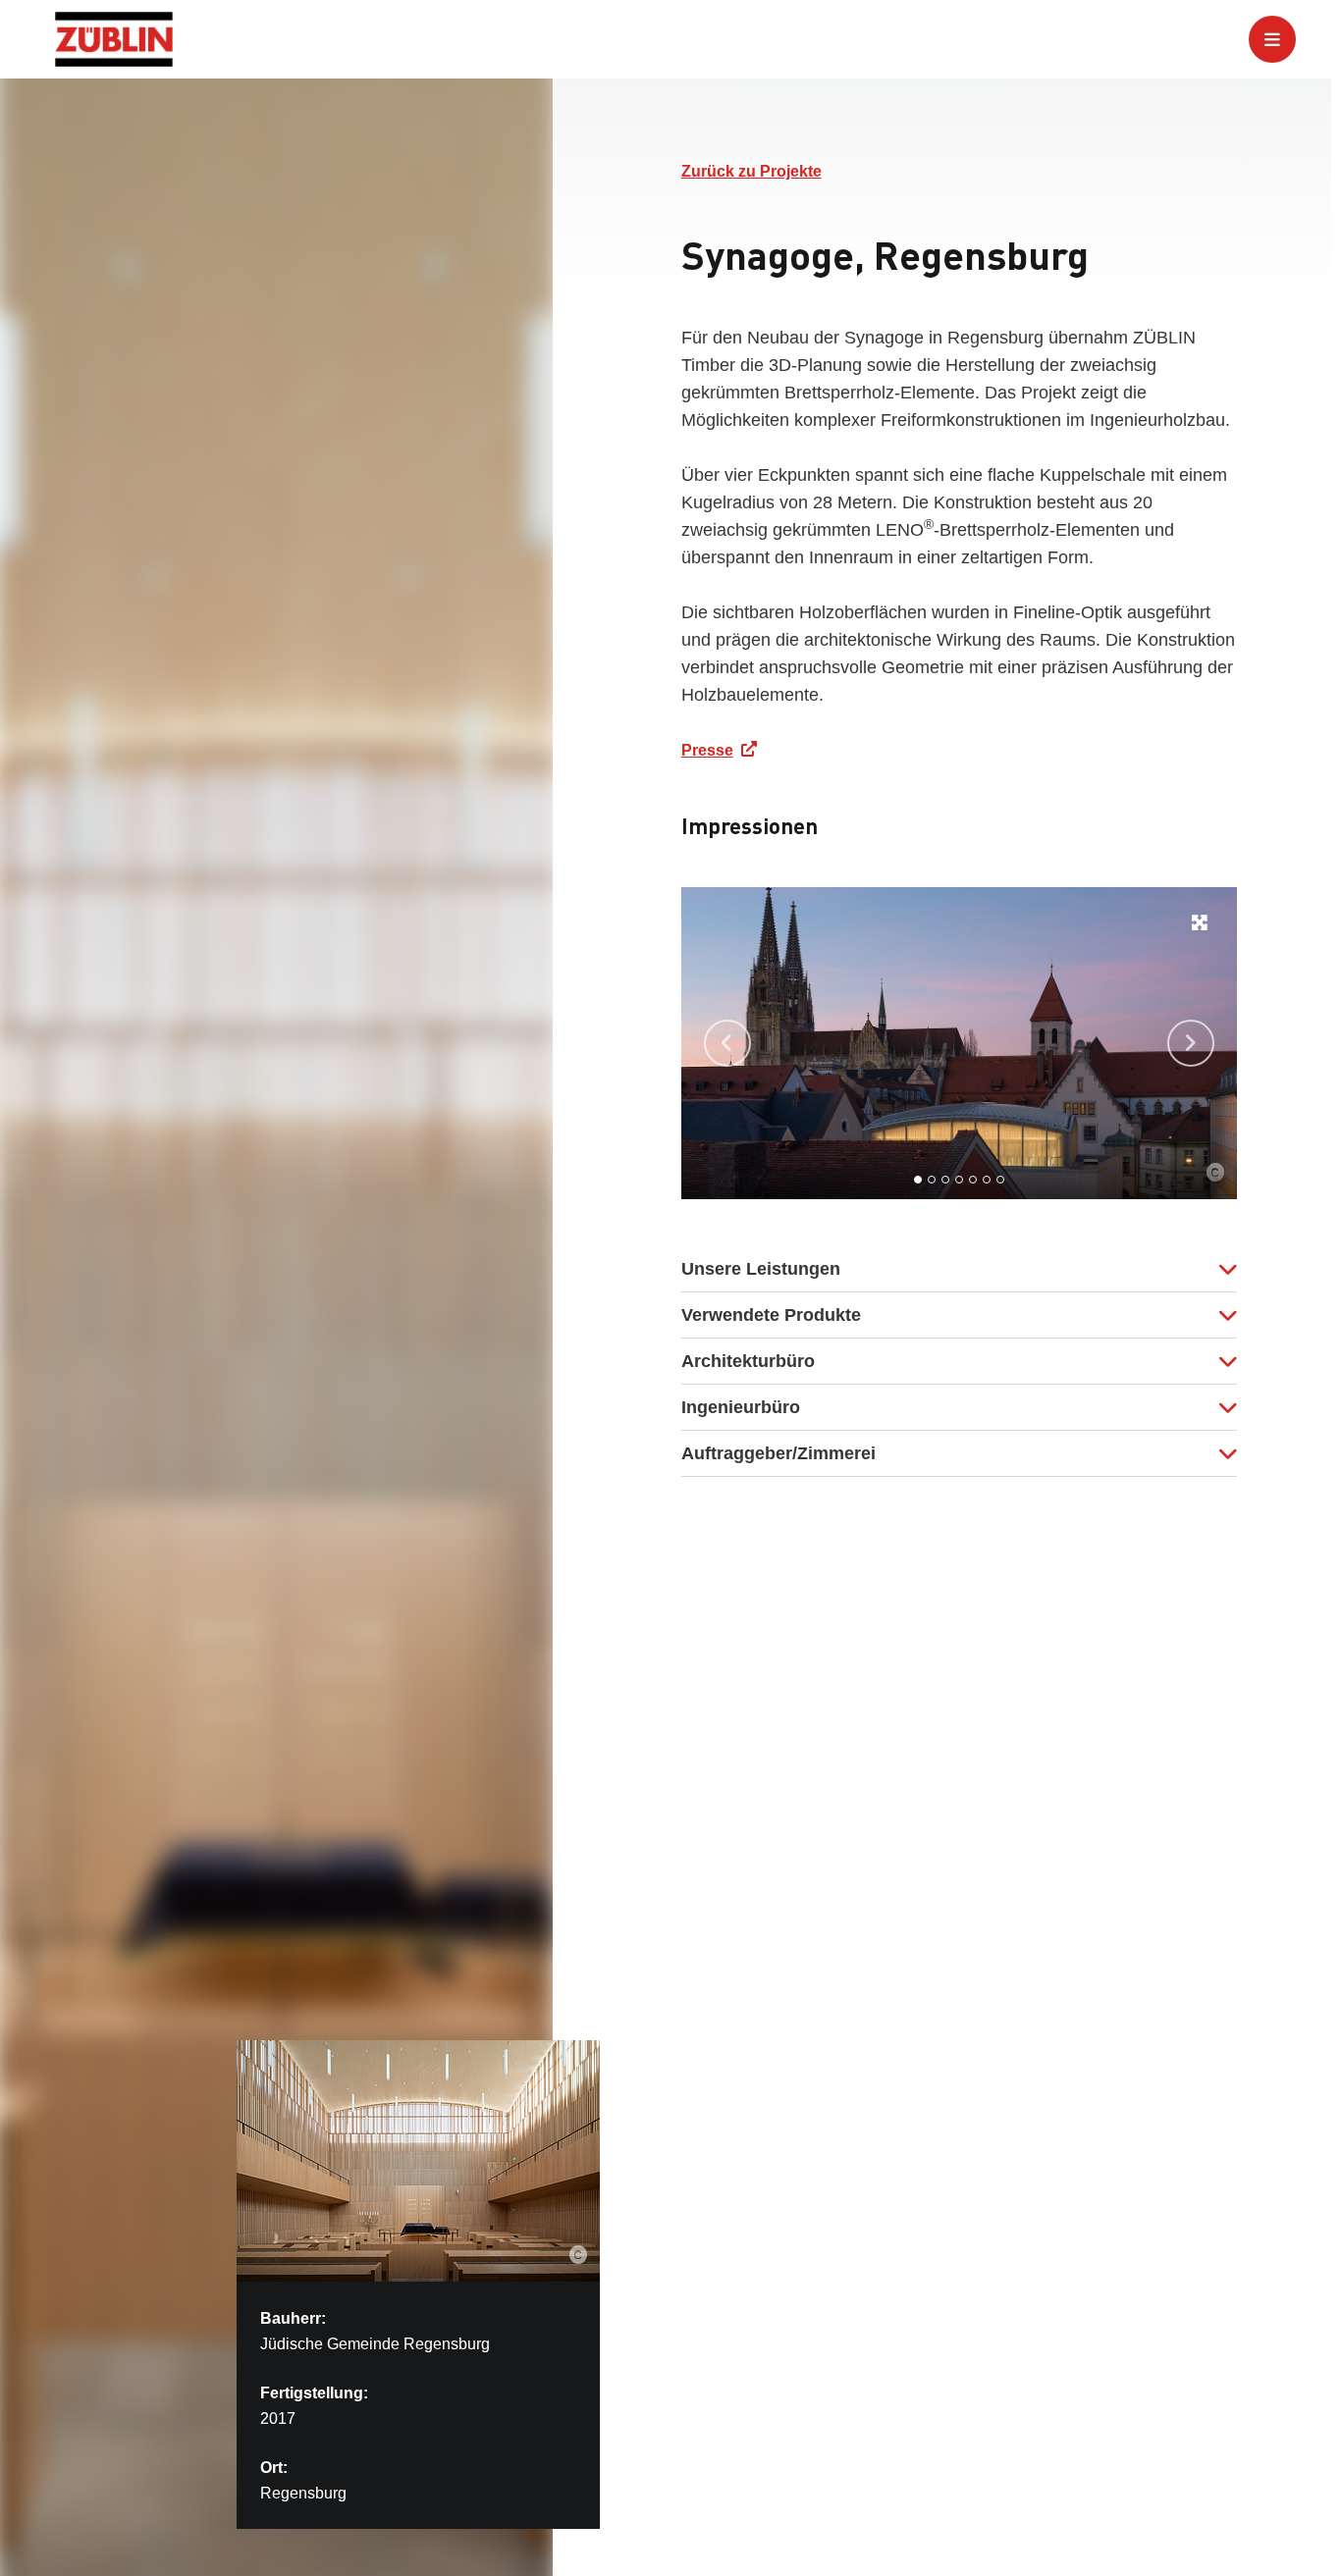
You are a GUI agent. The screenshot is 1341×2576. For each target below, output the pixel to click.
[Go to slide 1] (918, 1180)
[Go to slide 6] (987, 1180)
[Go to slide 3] (945, 1180)
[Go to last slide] (727, 1043)
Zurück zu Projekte (751, 171)
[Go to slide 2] (932, 1180)
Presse (707, 750)
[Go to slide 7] (1000, 1180)
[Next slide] (1191, 1043)
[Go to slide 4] (959, 1180)
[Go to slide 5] (973, 1180)
